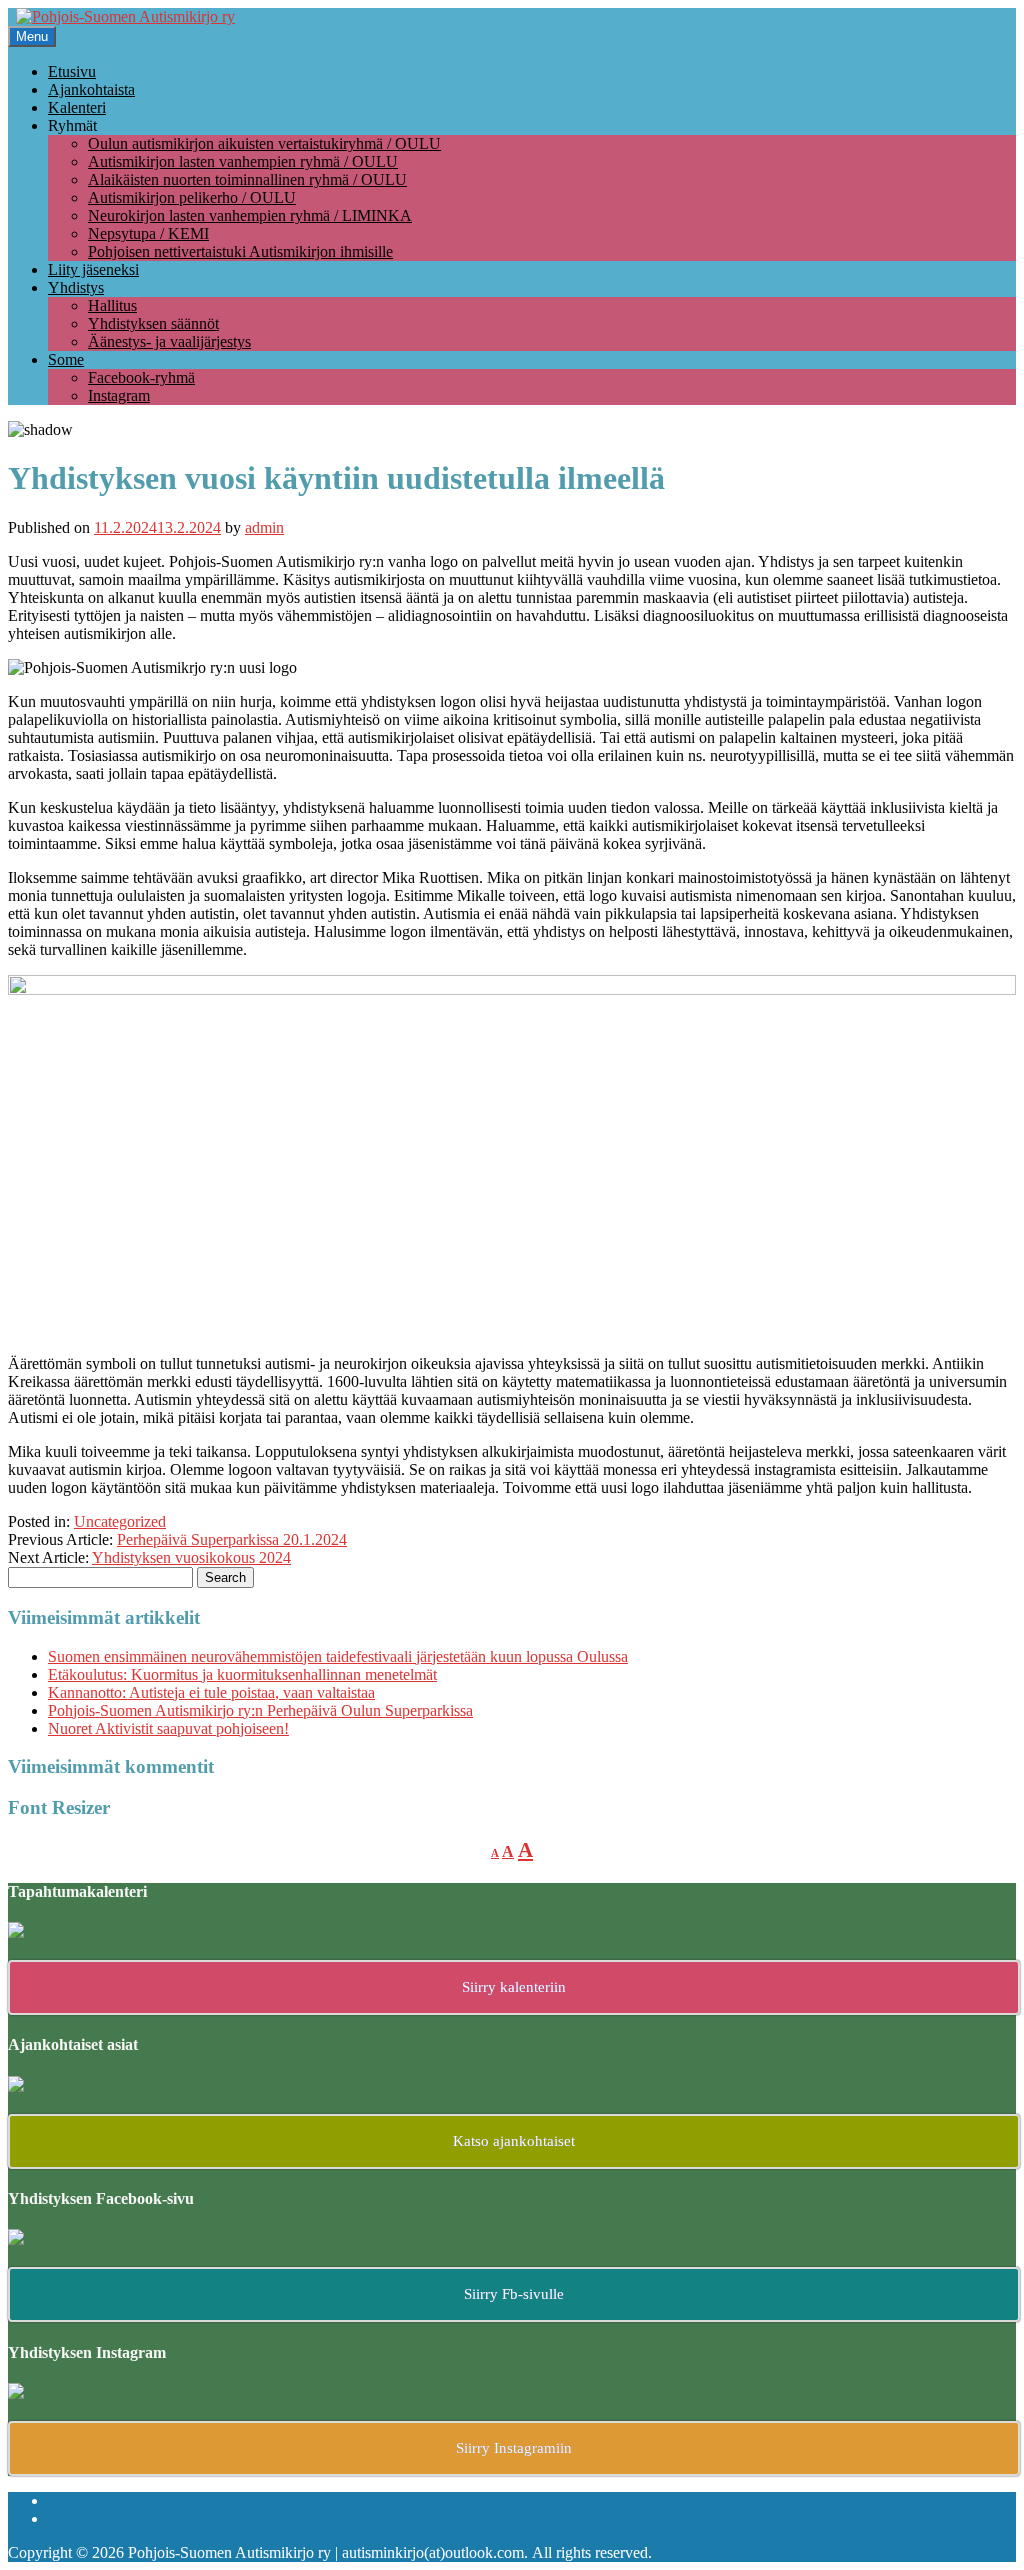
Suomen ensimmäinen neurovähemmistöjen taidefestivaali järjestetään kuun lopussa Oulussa (338, 1656)
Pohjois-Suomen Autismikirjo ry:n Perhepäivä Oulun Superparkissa (260, 1710)
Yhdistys (76, 287)
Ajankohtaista (91, 89)
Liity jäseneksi (93, 269)
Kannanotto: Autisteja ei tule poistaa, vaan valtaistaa (211, 1692)
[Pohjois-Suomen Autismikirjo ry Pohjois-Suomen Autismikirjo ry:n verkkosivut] (125, 17)
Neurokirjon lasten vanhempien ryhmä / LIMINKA (250, 215)
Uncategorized (120, 1521)
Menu (32, 36)
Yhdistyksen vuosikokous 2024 (191, 1557)
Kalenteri (77, 107)
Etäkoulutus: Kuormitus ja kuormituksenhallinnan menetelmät (242, 1674)
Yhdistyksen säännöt (153, 323)
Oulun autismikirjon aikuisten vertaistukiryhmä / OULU (264, 143)
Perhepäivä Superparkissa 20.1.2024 (232, 1539)
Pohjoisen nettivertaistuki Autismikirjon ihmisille (240, 251)
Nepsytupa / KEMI (148, 233)
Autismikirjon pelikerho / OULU (192, 197)
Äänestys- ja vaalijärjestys (169, 341)
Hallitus (112, 305)
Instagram (119, 395)
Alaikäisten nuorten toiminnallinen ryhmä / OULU (247, 179)
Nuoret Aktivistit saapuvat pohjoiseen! (168, 1728)
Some (66, 359)
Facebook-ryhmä (141, 377)
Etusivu (72, 71)
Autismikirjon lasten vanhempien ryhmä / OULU (243, 161)
